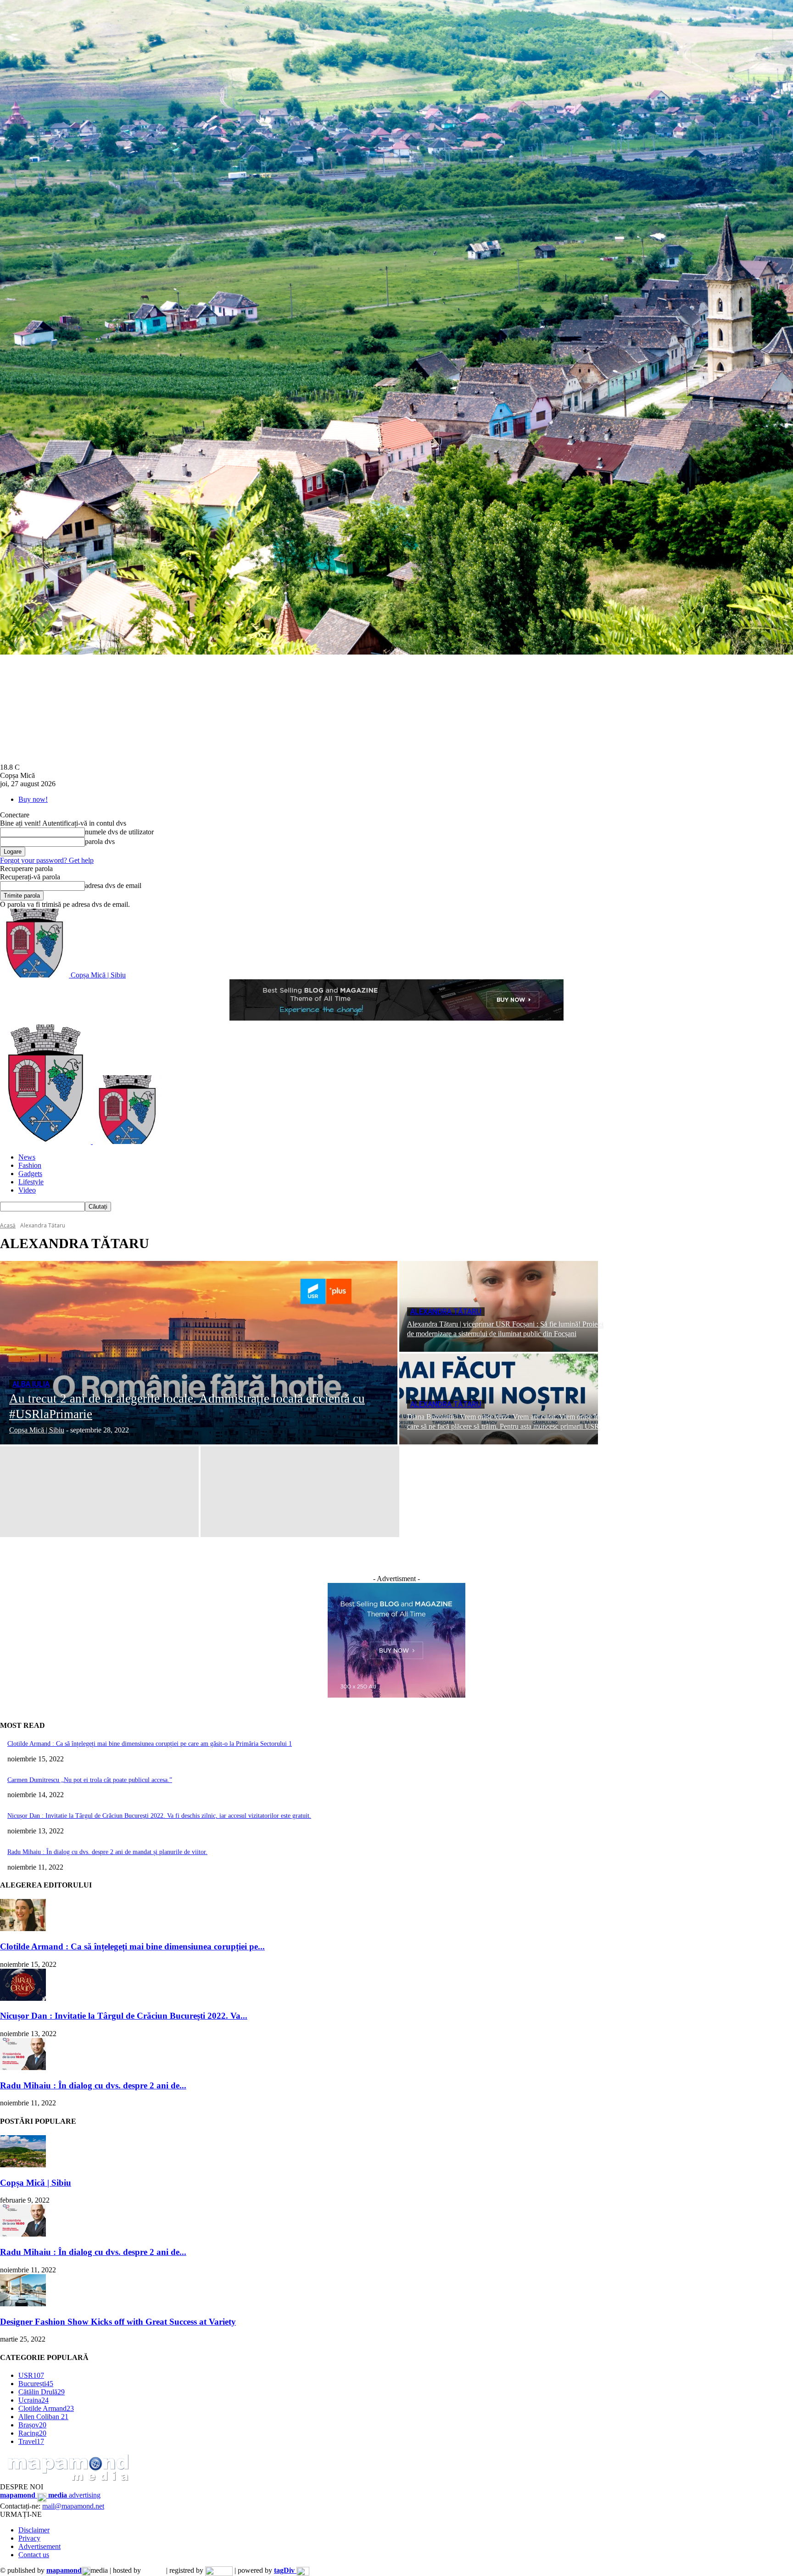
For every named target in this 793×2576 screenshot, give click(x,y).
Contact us (34, 2555)
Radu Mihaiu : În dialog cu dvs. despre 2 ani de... (93, 2085)
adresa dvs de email (113, 885)
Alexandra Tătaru (446, 1312)
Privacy (29, 2538)
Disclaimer (34, 2530)
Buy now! (33, 799)
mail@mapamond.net (73, 2506)
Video (27, 1190)
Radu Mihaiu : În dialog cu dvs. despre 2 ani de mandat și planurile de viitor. (107, 1852)
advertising (50, 2495)
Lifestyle (31, 1182)
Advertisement (39, 2546)
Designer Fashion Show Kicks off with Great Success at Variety (118, 2322)
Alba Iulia (31, 1384)
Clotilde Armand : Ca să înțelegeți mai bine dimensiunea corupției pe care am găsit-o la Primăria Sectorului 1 (150, 1744)
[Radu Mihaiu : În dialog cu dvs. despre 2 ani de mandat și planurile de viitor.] (23, 2068)
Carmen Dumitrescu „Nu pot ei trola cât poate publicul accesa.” (90, 1780)
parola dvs (100, 841)
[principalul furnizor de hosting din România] (154, 2570)
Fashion (30, 1165)
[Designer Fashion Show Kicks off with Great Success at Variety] (23, 2304)
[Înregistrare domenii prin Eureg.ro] (219, 2570)
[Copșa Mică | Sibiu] (23, 2165)
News (27, 1157)
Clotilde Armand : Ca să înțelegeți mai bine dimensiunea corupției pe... (132, 1946)
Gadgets (30, 1174)
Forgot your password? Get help (47, 860)
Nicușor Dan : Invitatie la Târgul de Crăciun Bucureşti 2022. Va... (124, 2016)
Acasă (8, 1225)
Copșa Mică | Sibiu (36, 2183)
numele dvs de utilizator (119, 832)
